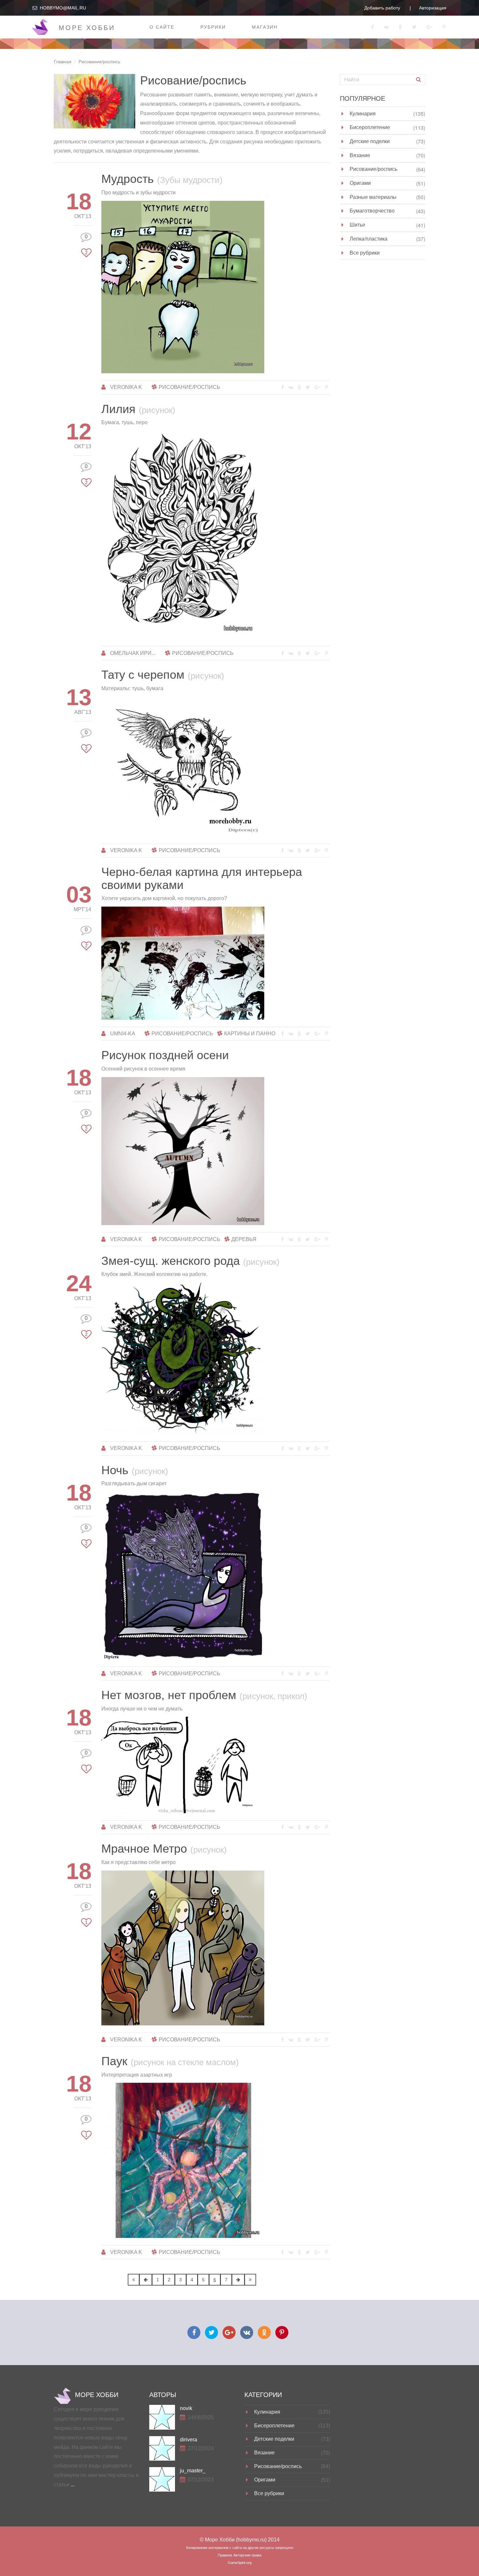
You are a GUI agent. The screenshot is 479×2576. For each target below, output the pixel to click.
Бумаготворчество (372, 210)
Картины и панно (250, 1034)
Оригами (360, 183)
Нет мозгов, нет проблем (204, 1695)
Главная (63, 62)
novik (186, 2408)
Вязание (360, 155)
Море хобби (87, 28)
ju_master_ (193, 2471)
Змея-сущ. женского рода (190, 1261)
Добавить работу (382, 8)
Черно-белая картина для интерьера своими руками (202, 878)
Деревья (244, 1239)
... (73, 2485)
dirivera (189, 2440)
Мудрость (162, 179)
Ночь (135, 1470)
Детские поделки (370, 141)
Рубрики (213, 27)
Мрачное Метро (164, 1849)
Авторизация (433, 8)
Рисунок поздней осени (165, 1055)
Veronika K (126, 387)
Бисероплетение (370, 127)
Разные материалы (373, 197)
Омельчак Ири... (133, 653)
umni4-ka (123, 1034)
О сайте (162, 27)
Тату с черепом (163, 675)
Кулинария (363, 113)
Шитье (357, 224)
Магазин (265, 27)
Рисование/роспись (189, 387)
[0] (86, 244)
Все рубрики (365, 252)
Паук (170, 2061)
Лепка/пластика (369, 238)
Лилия (138, 409)
